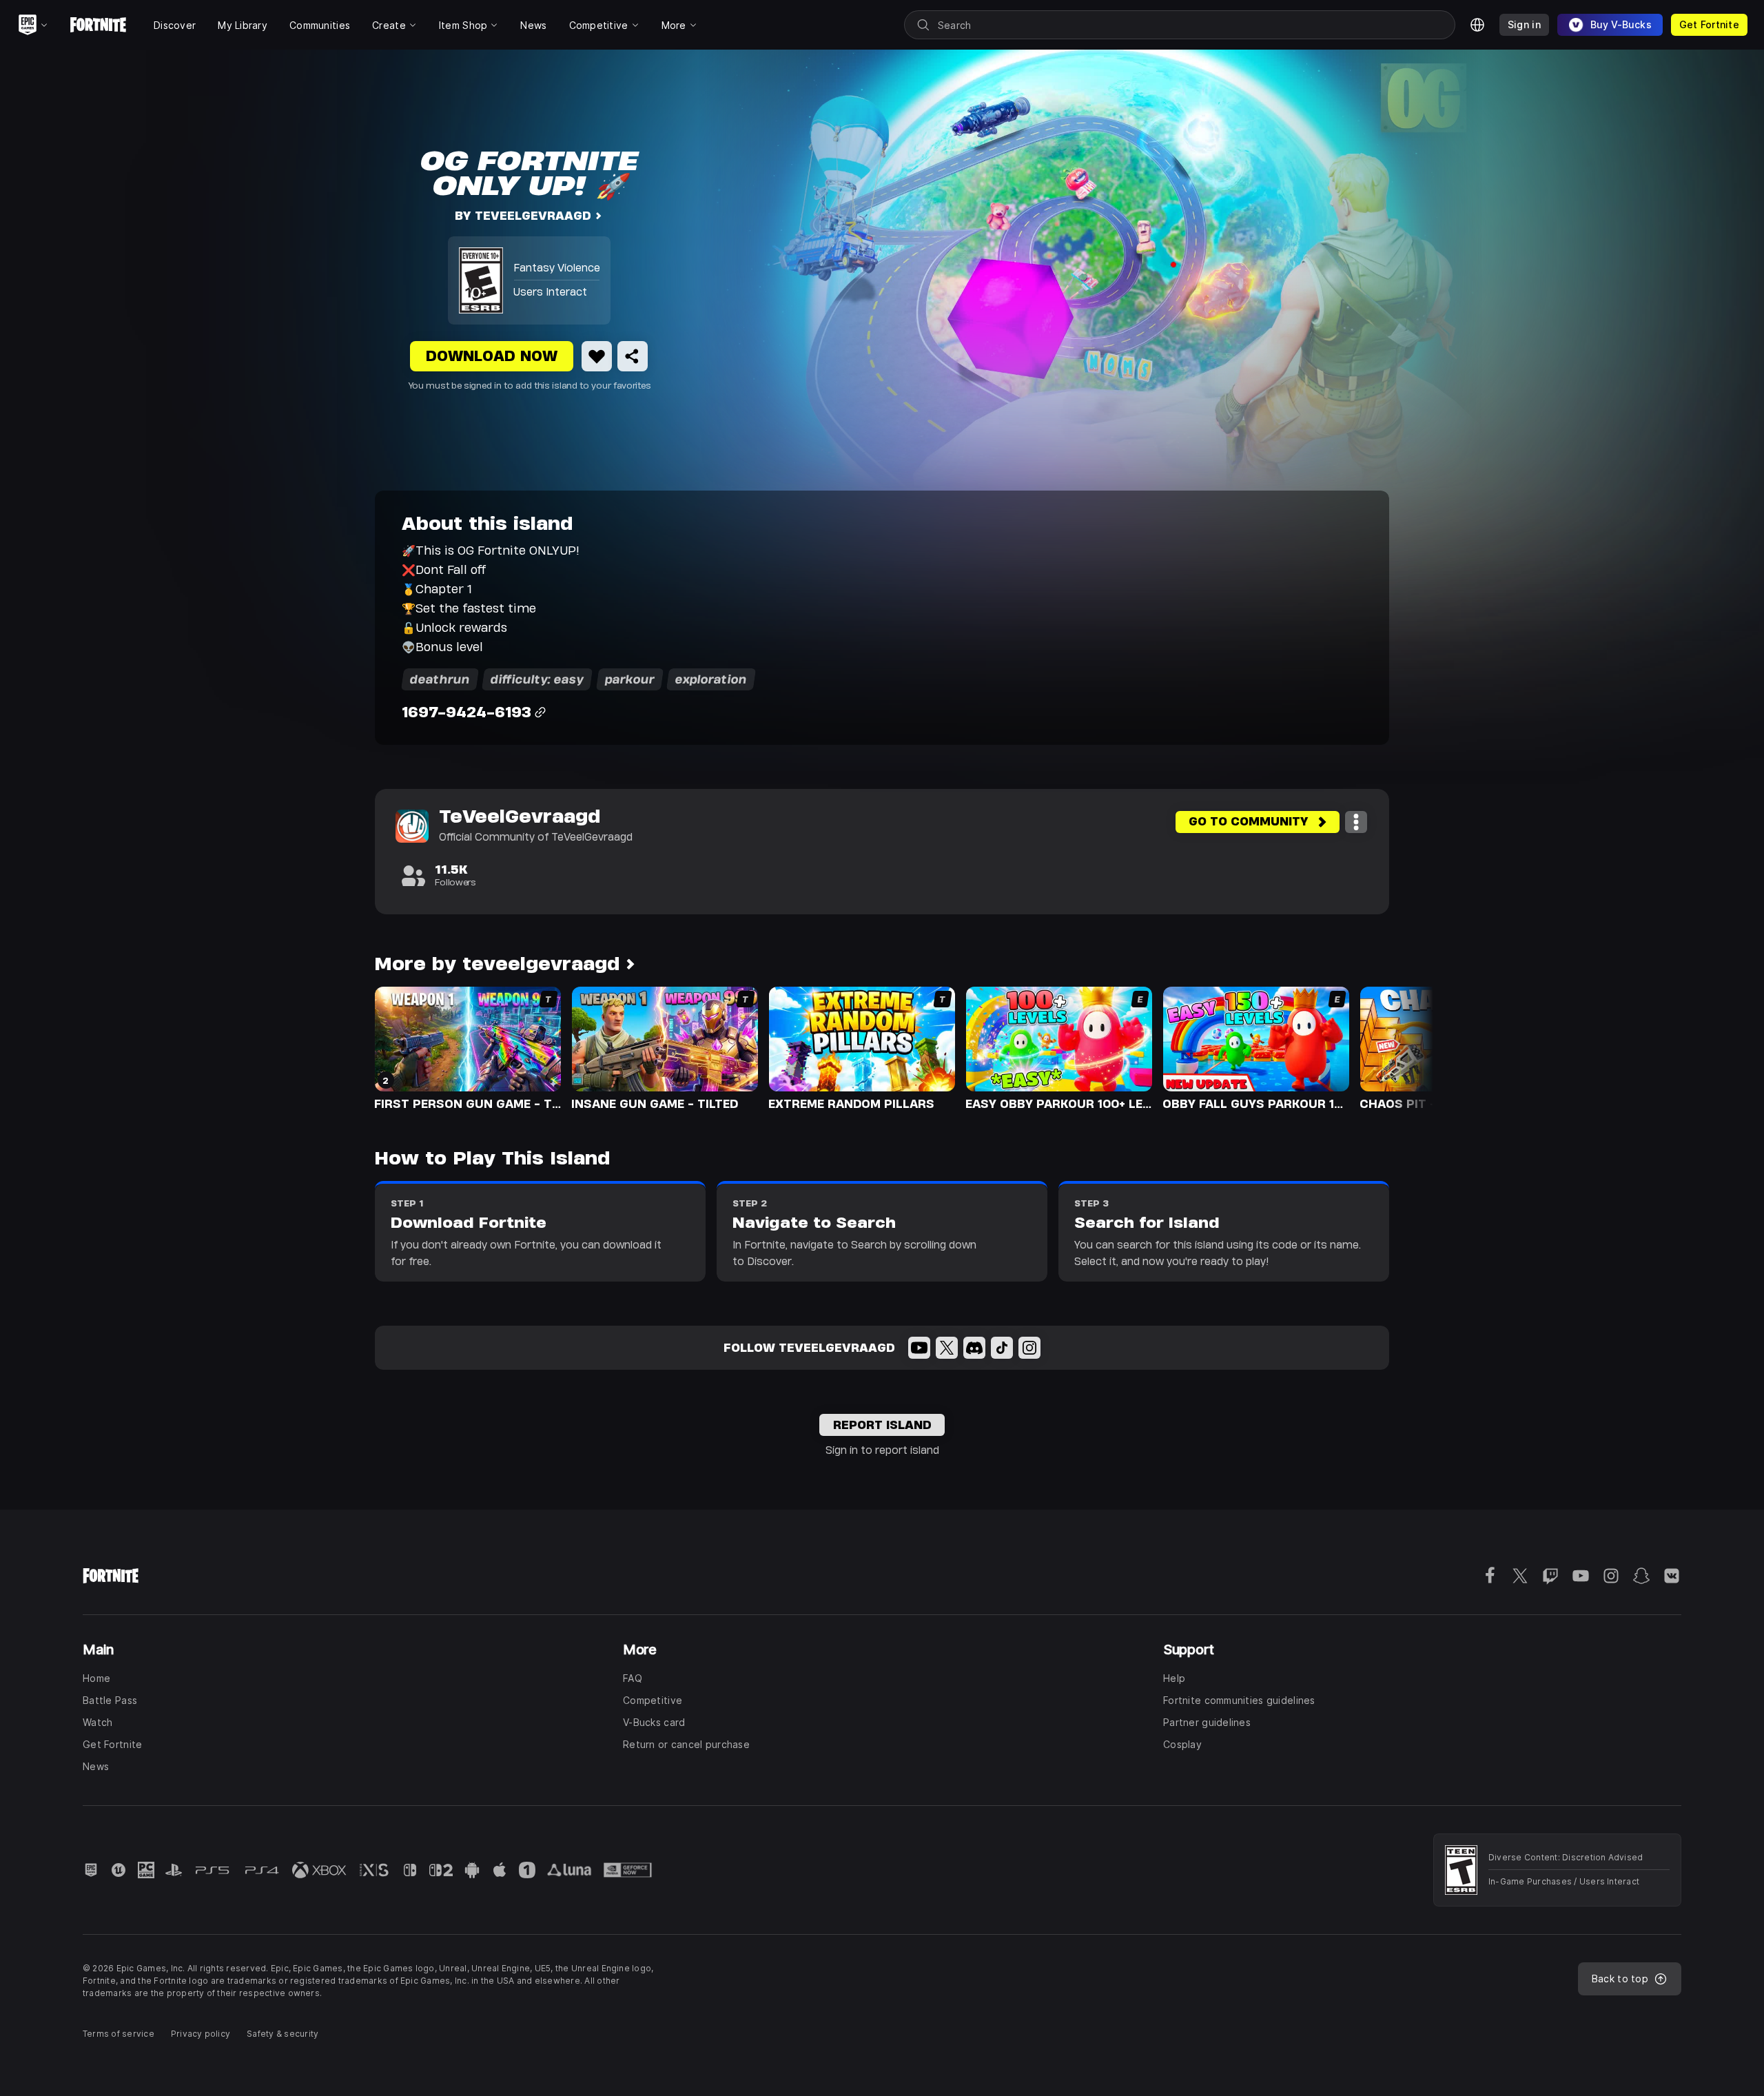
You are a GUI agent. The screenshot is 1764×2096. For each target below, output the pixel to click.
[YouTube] (919, 1348)
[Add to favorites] (597, 356)
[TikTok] (1002, 1348)
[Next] (1396, 1047)
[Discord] (974, 1348)
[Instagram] (1029, 1348)
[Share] (633, 356)
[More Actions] (1356, 822)
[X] (947, 1348)
